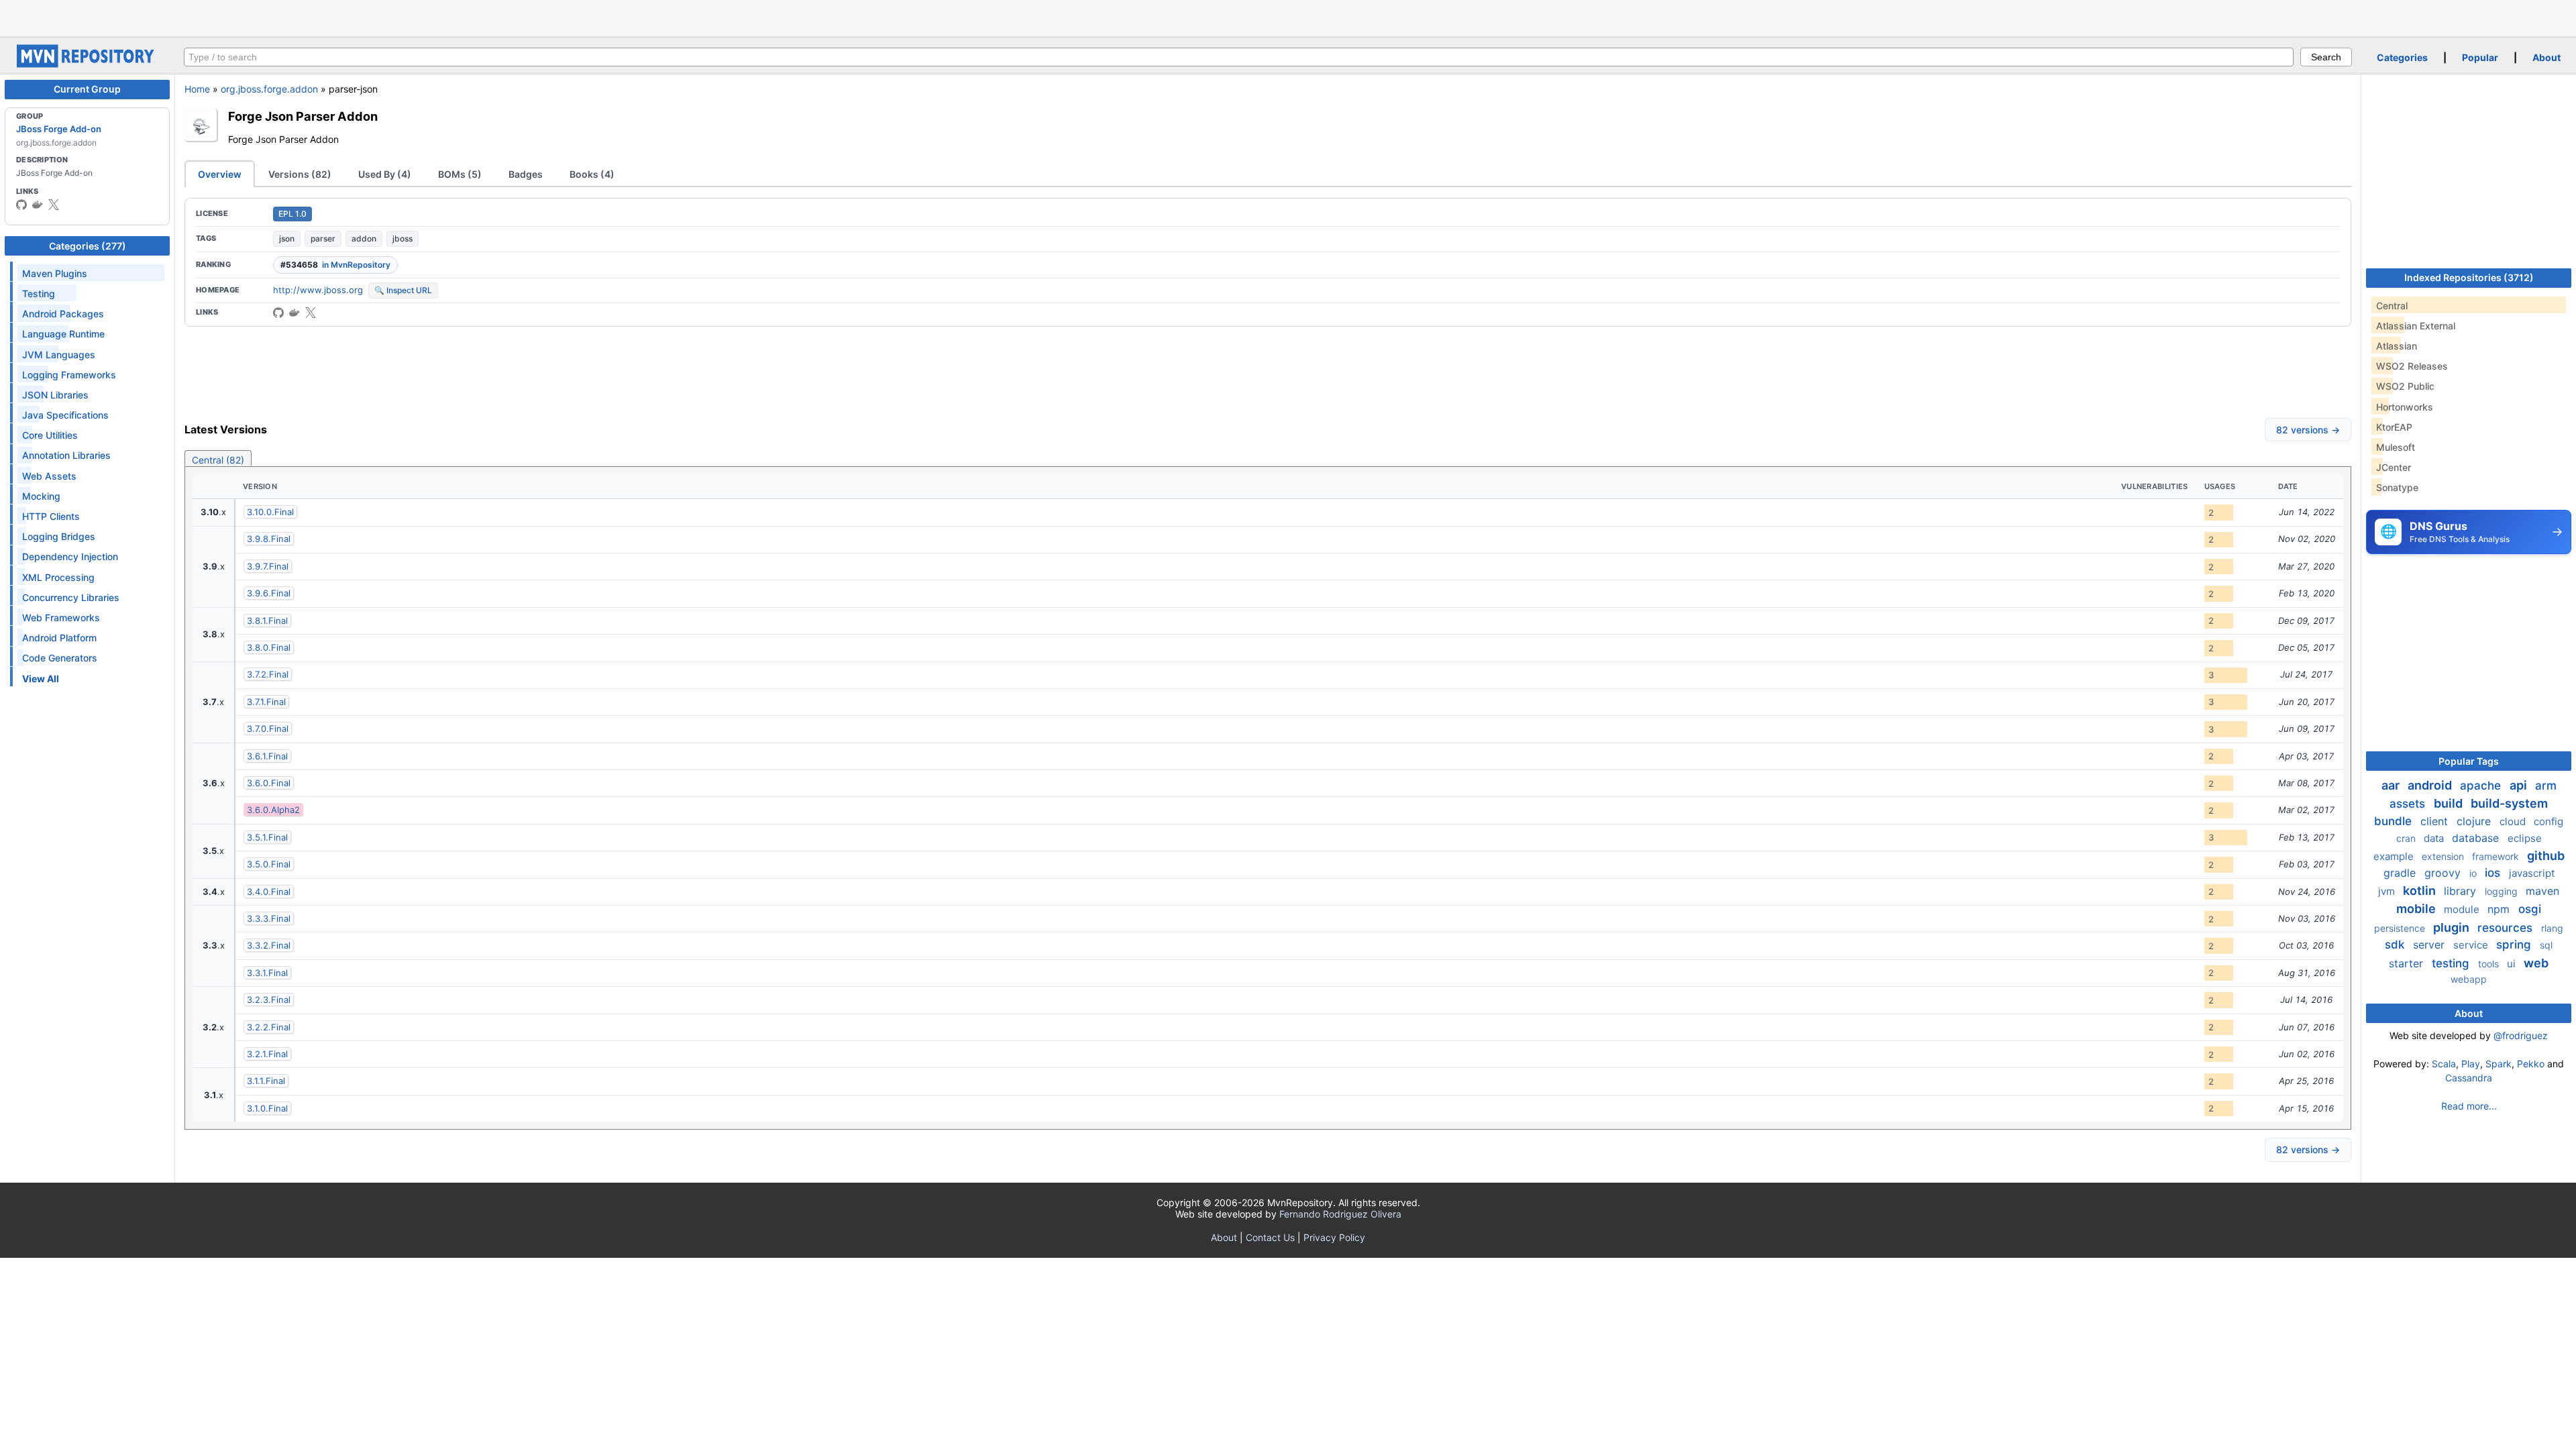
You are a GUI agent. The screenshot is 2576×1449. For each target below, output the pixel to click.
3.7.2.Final (268, 674)
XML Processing (58, 577)
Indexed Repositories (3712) (2469, 277)
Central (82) (218, 460)
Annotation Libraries (66, 455)
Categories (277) (88, 246)
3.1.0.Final (267, 1108)
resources (2507, 928)
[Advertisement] (1288, 17)
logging (2503, 891)
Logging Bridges (59, 536)
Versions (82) (300, 174)
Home (197, 89)
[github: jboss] (21, 205)
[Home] (87, 64)
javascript (2532, 873)
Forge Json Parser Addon (303, 116)
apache (2482, 786)
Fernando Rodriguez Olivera (1340, 1214)
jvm (2388, 891)
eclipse (2525, 838)
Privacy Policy (1334, 1237)
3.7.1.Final (266, 702)
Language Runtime (63, 334)
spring (2515, 945)
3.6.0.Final (269, 783)
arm (2546, 786)
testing (2452, 963)
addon (364, 238)
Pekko (2531, 1064)
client (2436, 821)
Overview (220, 174)
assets (2409, 804)
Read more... (2469, 1106)
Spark (2499, 1064)
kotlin (2421, 891)
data (2435, 838)
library (2462, 891)
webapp (2469, 979)
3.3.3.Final (269, 918)
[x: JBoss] (54, 205)
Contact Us (1270, 1237)
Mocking (41, 496)
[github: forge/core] (278, 313)
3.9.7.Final (268, 566)
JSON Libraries (55, 395)
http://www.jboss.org (318, 290)
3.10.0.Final (270, 512)
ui (2513, 964)
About (2546, 57)
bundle (2395, 821)
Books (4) (592, 174)
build (2450, 803)
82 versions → (2308, 430)
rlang (2552, 928)
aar (2392, 785)
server (2430, 945)
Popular (2480, 57)
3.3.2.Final (269, 945)
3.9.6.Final (269, 593)
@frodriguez (2521, 1035)
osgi (2530, 909)
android (2431, 785)
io (2474, 873)
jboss (402, 238)
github (2546, 856)
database (2477, 838)
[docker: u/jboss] (38, 205)
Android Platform (59, 638)
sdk (2396, 945)
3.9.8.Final (269, 539)
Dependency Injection (70, 556)
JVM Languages (59, 355)
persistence (2401, 928)
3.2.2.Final (269, 1027)
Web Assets (49, 476)
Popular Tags (2469, 761)
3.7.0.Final (268, 729)
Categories (2402, 57)
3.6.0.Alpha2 (273, 810)
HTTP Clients (51, 516)
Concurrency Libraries (71, 597)
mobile (2417, 909)
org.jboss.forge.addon (269, 89)
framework (2497, 856)
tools (2490, 964)
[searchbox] (1239, 57)
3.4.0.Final (269, 892)
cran (2407, 838)
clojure (2475, 821)
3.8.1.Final (267, 621)
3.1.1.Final (266, 1081)
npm (2500, 909)
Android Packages (63, 314)
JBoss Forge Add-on (59, 129)
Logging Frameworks (69, 375)
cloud (2514, 821)
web (2536, 963)
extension (2444, 856)
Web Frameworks (61, 618)
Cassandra (2469, 1078)
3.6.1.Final (267, 756)
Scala (2444, 1064)
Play (2471, 1064)
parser (323, 238)
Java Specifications (65, 415)
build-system (2509, 803)
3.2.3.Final (269, 1000)
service (2472, 945)
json (287, 238)
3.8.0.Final (269, 647)
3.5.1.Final (267, 837)
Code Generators (60, 658)
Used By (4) (385, 174)
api (2520, 785)
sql (2546, 945)
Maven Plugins (55, 273)
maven (2542, 891)
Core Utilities (50, 435)
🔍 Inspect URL (403, 290)
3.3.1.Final (267, 973)
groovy (2444, 873)
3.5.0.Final (269, 864)
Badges (526, 174)
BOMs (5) (460, 174)
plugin (2453, 927)
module (2463, 909)
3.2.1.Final (267, 1054)
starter (2408, 963)
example (2395, 856)
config (2548, 821)
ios (2494, 873)
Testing (39, 293)
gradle (2401, 873)
